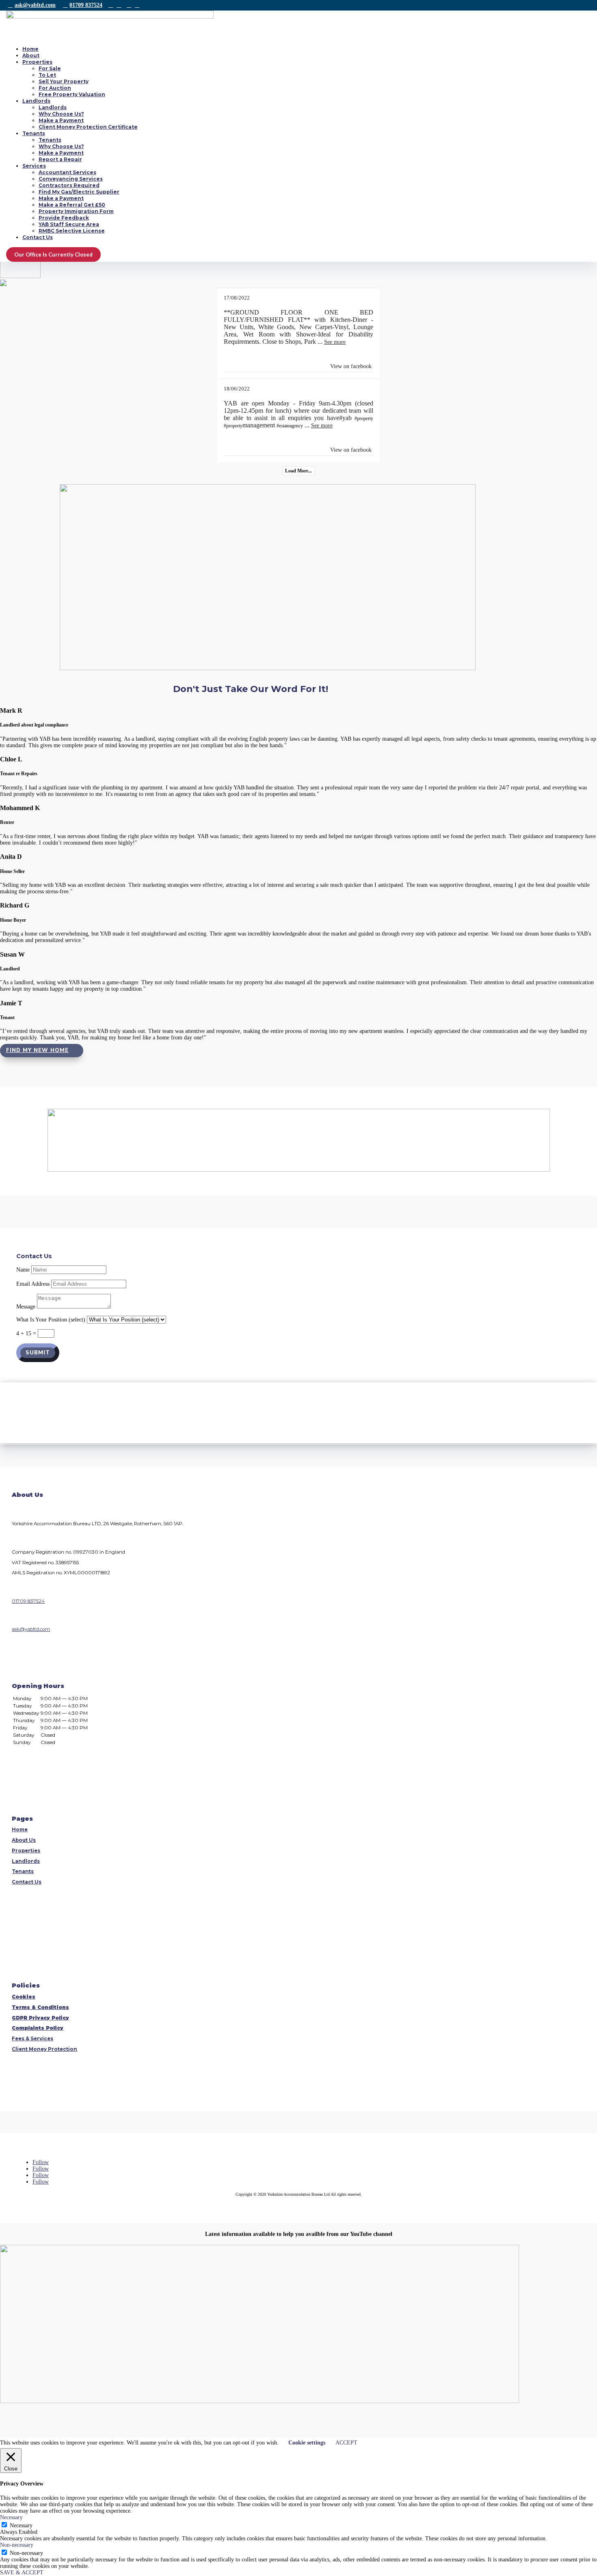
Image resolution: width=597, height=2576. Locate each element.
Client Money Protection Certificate (88, 127)
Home (30, 49)
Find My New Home (37, 1050)
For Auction (55, 88)
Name (23, 1270)
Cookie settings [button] (307, 2443)
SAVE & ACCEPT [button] (22, 2573)
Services (34, 166)
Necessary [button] (11, 2517)
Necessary (21, 2525)
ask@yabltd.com (35, 5)
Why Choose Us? (61, 114)
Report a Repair (60, 159)
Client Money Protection (44, 2049)
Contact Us (38, 237)
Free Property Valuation (72, 94)
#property (364, 418)
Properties (37, 62)
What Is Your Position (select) (51, 1320)
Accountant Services (67, 172)
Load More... (298, 471)
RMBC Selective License (72, 231)
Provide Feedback (64, 218)
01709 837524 (86, 5)
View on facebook (351, 366)
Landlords (36, 101)
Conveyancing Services (71, 179)
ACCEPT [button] (346, 2443)
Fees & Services (32, 2039)
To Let (47, 75)
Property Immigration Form (76, 211)
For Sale (50, 68)
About (31, 55)
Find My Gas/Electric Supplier (79, 192)
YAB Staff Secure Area (69, 224)
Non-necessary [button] (17, 2545)
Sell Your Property (64, 81)
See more (335, 342)
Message (26, 1307)
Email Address (33, 1284)
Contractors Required (69, 185)
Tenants (34, 133)
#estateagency (290, 426)
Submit (38, 1353)
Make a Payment (61, 120)
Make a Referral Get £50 (72, 205)
